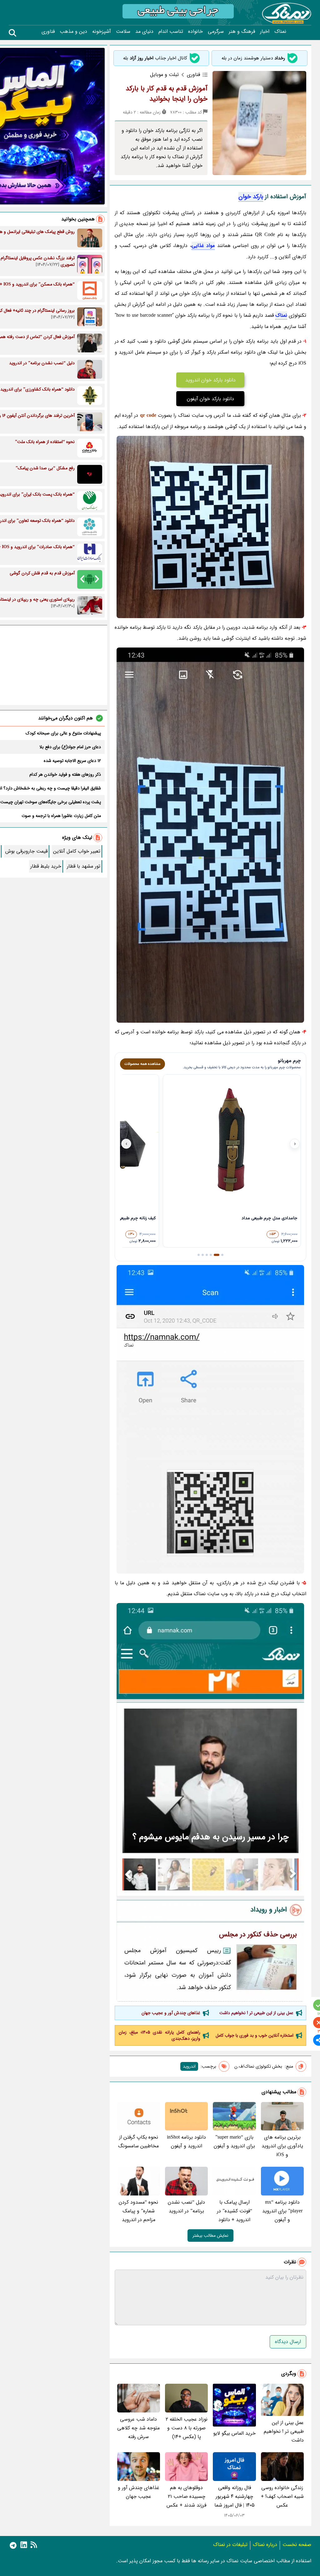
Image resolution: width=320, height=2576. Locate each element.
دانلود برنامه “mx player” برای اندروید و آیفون (282, 2211)
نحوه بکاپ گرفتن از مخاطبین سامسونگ (138, 2142)
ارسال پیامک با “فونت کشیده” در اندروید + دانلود (235, 2211)
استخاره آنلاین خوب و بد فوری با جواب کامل (255, 2035)
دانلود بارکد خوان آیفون (210, 399)
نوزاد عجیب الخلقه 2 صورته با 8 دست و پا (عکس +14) (187, 2428)
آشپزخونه (102, 32)
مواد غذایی (203, 246)
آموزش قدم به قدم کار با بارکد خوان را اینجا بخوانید (167, 94)
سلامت (123, 32)
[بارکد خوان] (210, 527)
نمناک (280, 32)
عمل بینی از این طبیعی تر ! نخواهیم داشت (256, 2013)
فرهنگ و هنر (242, 32)
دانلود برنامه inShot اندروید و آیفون (186, 2142)
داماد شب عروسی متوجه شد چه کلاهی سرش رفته (138, 2428)
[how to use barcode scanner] (210, 835)
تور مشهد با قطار (84, 866)
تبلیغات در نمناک (230, 2545)
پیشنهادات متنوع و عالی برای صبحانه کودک (63, 733)
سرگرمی (216, 32)
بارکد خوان (251, 197)
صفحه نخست (297, 2545)
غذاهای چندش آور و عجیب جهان (171, 2013)
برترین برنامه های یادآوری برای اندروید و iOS (282, 2146)
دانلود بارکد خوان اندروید (210, 380)
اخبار (265, 32)
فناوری (48, 32)
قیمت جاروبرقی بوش (26, 851)
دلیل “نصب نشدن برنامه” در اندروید (186, 2207)
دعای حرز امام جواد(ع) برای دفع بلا (70, 747)
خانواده (195, 32)
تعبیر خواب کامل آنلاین (77, 851)
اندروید (189, 2066)
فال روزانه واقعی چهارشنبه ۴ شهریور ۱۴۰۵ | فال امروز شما (235, 2496)
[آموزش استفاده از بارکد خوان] (210, 1419)
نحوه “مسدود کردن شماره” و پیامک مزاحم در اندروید (138, 2211)
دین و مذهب (73, 32)
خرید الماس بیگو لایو (234, 2433)
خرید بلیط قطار (46, 866)
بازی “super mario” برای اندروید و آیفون (234, 2142)
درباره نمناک (265, 2545)
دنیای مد (144, 32)
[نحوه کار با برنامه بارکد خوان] (210, 1802)
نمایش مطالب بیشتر (210, 2236)
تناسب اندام (171, 32)
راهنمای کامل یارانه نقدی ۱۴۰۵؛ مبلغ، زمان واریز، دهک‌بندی (160, 2035)
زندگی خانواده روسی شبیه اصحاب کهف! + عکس (282, 2496)
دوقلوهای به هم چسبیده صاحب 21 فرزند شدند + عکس (186, 2496)
